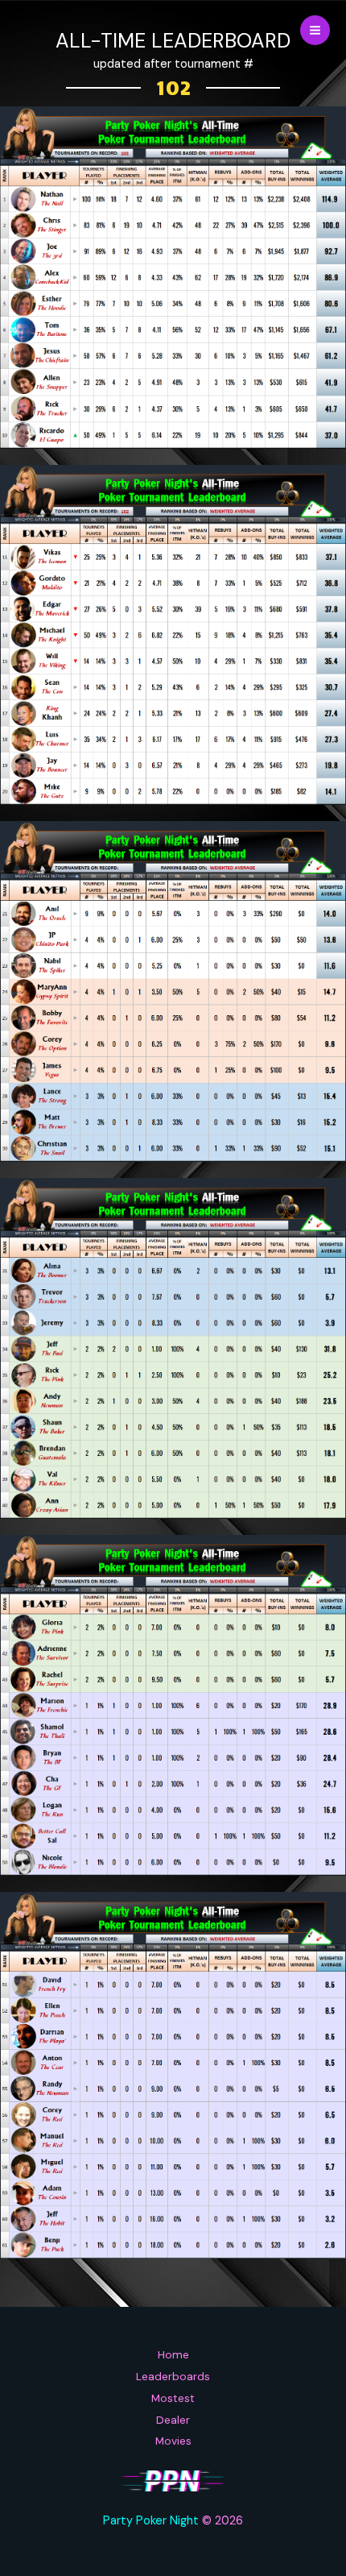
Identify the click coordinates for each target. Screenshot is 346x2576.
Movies (173, 2441)
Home (173, 2354)
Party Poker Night (151, 2521)
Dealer (173, 2420)
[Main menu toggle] (315, 30)
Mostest (173, 2398)
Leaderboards (173, 2376)
